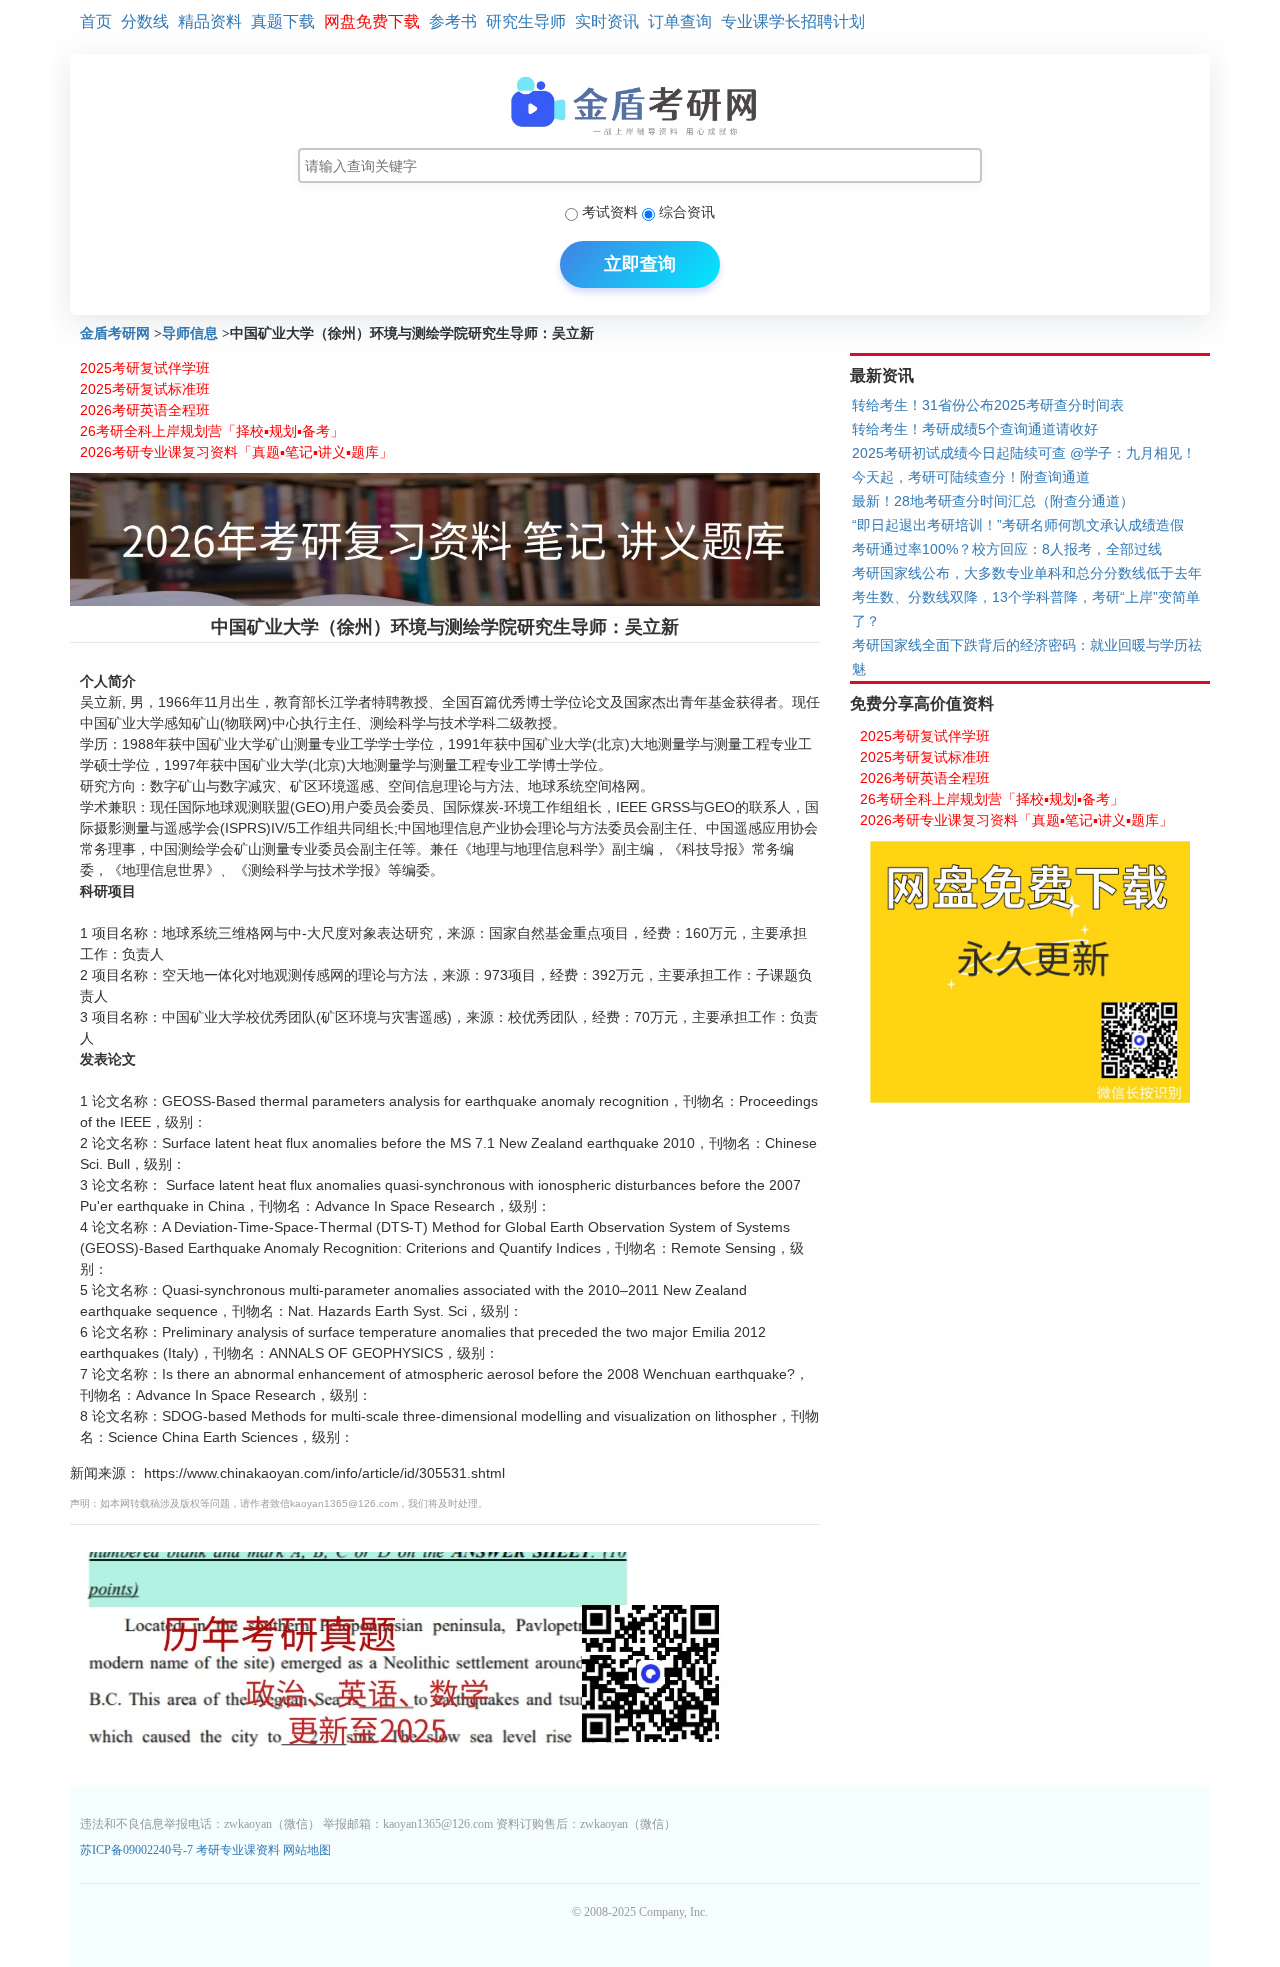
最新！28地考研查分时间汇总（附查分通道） (993, 501)
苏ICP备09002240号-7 (138, 1850)
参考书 (453, 21)
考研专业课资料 (238, 1850)
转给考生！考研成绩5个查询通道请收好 (975, 429)
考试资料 (610, 212)
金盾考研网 (115, 333)
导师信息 (190, 333)
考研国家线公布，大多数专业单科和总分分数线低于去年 (1027, 573)
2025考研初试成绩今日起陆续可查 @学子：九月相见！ (1024, 453)
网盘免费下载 (372, 21)
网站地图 (307, 1850)
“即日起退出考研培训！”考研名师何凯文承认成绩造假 (1018, 525)
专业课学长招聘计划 (793, 21)
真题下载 (283, 21)
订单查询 (680, 21)
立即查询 (640, 264)
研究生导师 (526, 21)
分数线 (145, 21)
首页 (96, 21)
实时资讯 (607, 21)
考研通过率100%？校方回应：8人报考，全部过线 (1007, 549)
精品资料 (210, 21)
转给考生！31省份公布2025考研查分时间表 (988, 405)
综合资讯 (687, 212)
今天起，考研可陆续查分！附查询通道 (971, 477)
